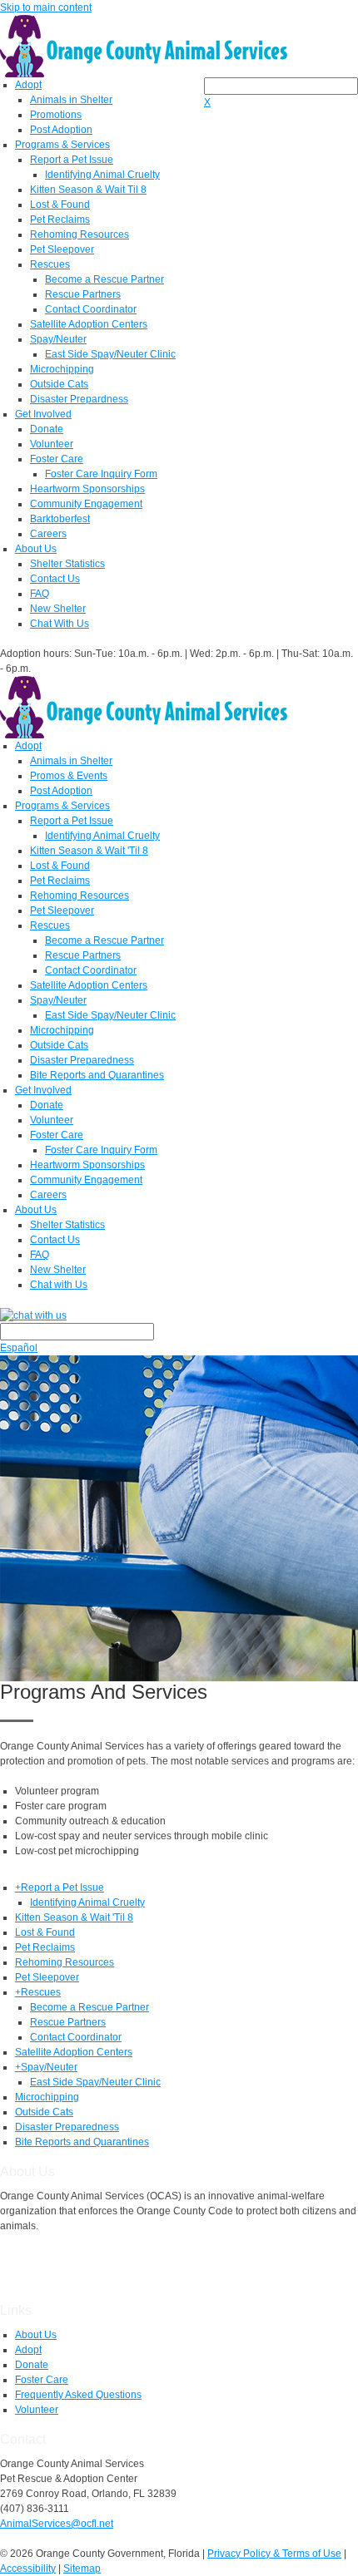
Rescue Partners (83, 294)
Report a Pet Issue (72, 160)
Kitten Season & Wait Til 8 (88, 190)
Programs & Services (62, 145)
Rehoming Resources (80, 234)
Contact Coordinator (91, 309)
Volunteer (52, 444)
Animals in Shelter (71, 100)
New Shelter (58, 609)
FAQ (40, 594)
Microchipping (62, 369)
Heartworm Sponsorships (87, 489)
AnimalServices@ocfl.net (57, 2524)
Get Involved (43, 414)
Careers (48, 534)
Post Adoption (61, 130)
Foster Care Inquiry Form (101, 474)
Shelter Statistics (67, 564)
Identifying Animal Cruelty (102, 175)
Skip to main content (46, 7)
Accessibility (28, 2569)
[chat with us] (179, 1315)
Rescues (50, 264)
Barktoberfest (60, 519)
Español (19, 1348)
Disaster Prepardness (79, 399)
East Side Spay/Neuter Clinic (110, 354)
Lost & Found (60, 205)
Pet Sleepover (62, 249)
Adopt (28, 85)
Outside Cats (59, 384)
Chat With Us (60, 624)
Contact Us (55, 579)
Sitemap (82, 2569)
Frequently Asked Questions (78, 2395)
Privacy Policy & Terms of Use (274, 2554)
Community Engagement (86, 504)
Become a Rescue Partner (104, 279)
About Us (36, 549)
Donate (47, 429)
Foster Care (57, 459)
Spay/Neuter (58, 339)
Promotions (56, 115)
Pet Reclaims (60, 220)
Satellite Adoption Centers (89, 324)
